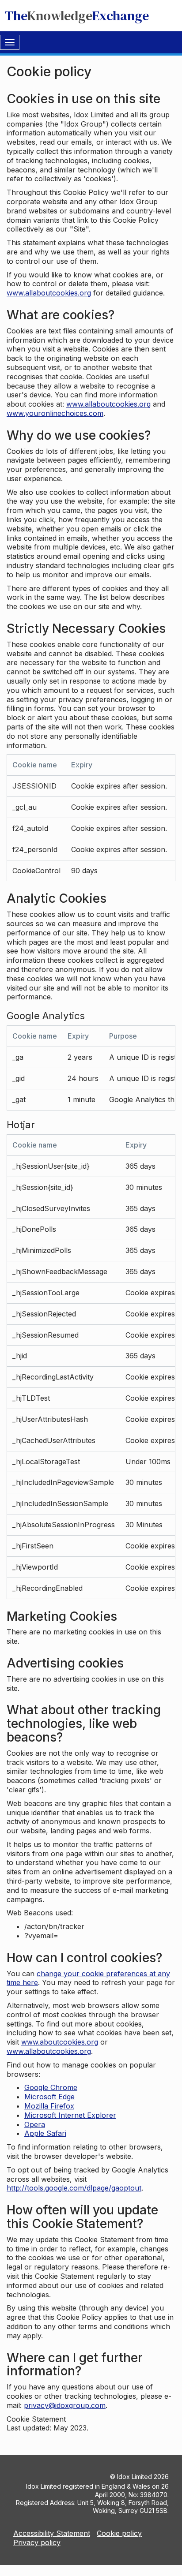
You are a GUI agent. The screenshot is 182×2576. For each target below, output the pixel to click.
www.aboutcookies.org (60, 2042)
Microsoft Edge (49, 2097)
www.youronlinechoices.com (55, 413)
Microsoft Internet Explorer (70, 2115)
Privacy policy (37, 2542)
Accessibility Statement (52, 2533)
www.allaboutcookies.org (49, 293)
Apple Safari (45, 2133)
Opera (35, 2124)
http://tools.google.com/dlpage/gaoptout (74, 2188)
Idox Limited (135, 2477)
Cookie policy (119, 2533)
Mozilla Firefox (49, 2106)
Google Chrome (51, 2087)
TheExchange (77, 16)
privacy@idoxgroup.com (65, 2405)
